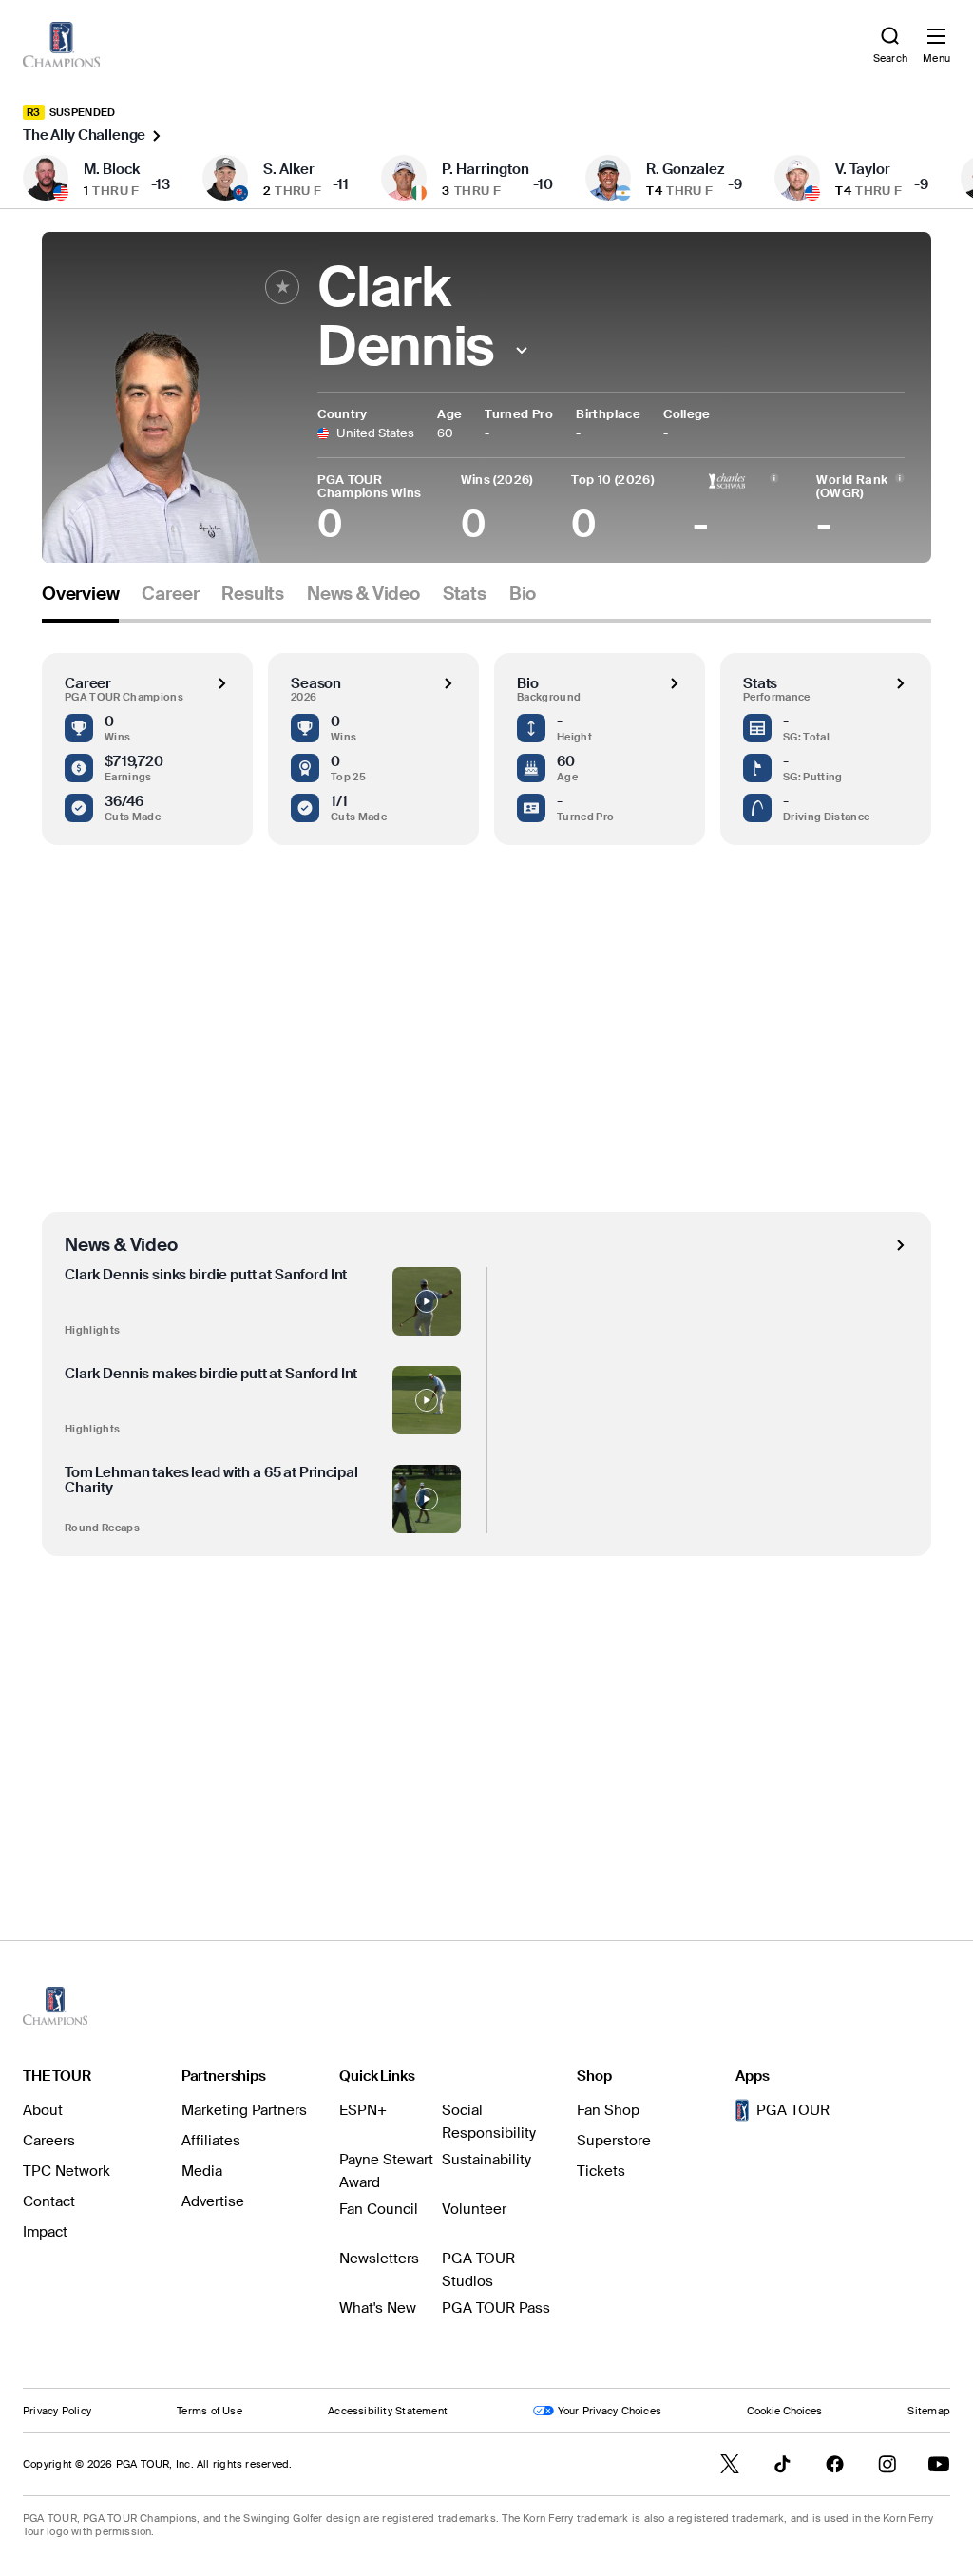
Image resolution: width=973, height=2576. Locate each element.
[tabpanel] (486, 1242)
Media (202, 2171)
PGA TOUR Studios (478, 2270)
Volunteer (474, 2209)
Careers (49, 2141)
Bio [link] (523, 594)
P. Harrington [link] (486, 169)
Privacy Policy (57, 2411)
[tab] (80, 601)
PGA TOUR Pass (496, 2308)
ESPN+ (363, 2110)
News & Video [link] (363, 594)
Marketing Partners (244, 2110)
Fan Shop (608, 2110)
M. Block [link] (112, 169)
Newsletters (379, 2259)
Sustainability (486, 2160)
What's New (378, 2308)
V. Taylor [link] (863, 169)
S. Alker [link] (289, 169)
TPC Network (67, 2171)
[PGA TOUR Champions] (55, 2006)
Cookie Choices (784, 2411)
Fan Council (379, 2209)
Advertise (213, 2201)
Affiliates (211, 2141)
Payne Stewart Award (386, 2171)
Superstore (614, 2141)
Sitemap (929, 2411)
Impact (45, 2232)
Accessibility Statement (388, 2411)
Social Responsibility (489, 2122)
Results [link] (253, 594)
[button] (521, 350)
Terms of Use (210, 2411)
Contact (49, 2201)
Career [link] (170, 594)
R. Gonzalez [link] (685, 169)
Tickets (601, 2171)
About (43, 2110)
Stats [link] (465, 594)
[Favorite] (282, 287)
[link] (61, 45)
